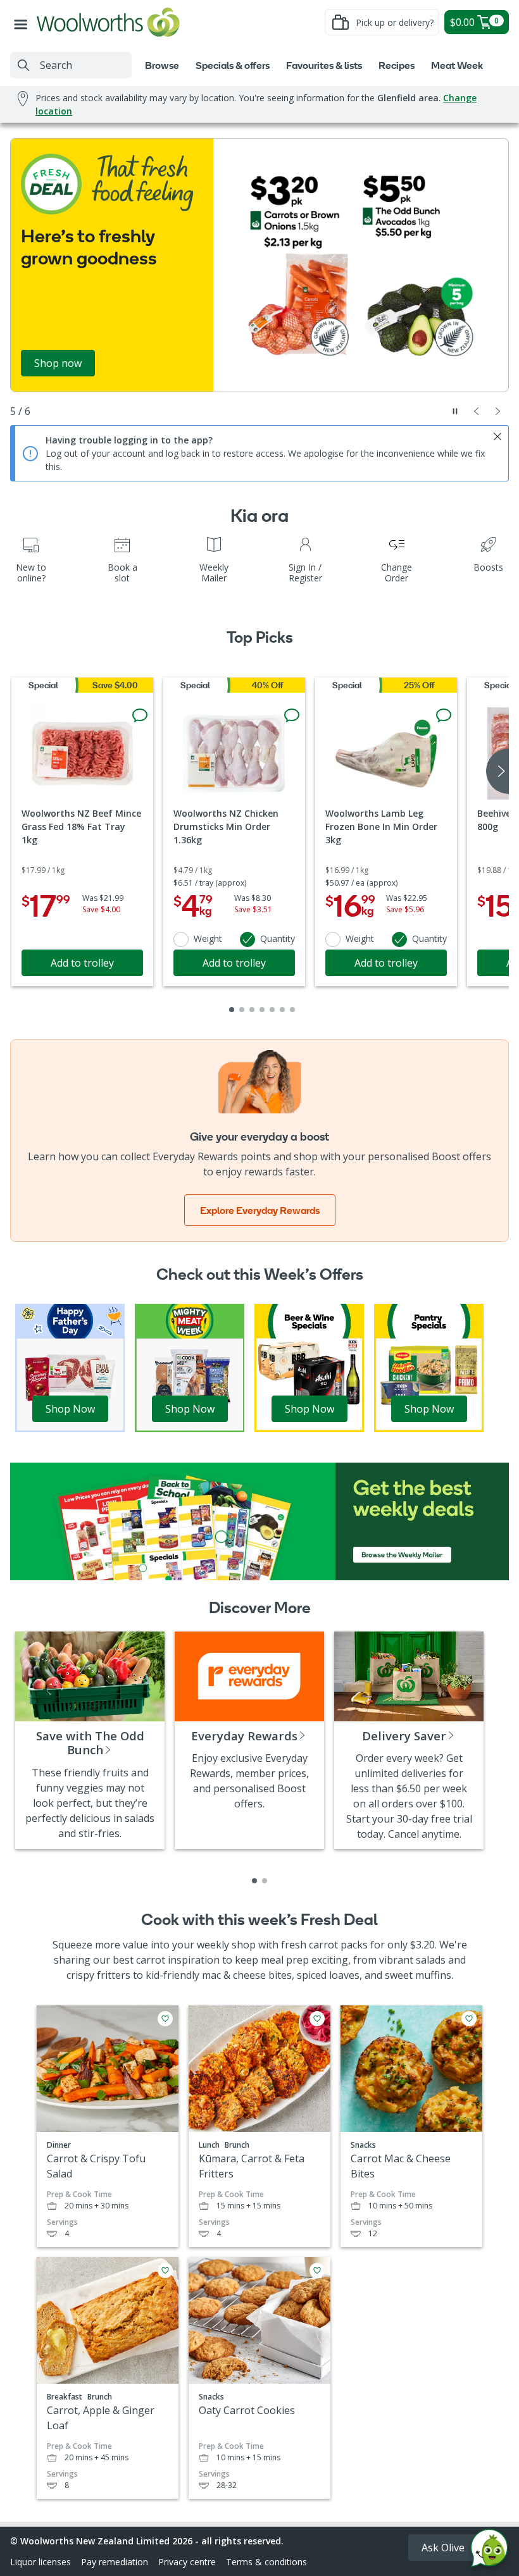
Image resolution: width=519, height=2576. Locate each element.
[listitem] (254, 1881)
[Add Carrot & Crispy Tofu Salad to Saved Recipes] (165, 2019)
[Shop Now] (70, 1367)
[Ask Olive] (489, 2551)
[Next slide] (498, 411)
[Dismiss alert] (497, 437)
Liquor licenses (41, 2562)
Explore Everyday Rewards (260, 1210)
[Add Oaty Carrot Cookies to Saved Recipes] (317, 2270)
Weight (208, 938)
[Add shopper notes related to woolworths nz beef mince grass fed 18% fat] (140, 715)
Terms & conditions (266, 2562)
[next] (497, 771)
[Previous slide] (477, 411)
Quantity (278, 938)
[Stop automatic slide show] (455, 411)
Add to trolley (82, 963)
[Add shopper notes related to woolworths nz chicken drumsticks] (292, 715)
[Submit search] (23, 65)
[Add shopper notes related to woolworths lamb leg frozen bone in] (444, 715)
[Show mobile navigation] (23, 22)
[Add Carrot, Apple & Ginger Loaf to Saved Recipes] (165, 2270)
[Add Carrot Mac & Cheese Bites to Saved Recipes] (469, 2019)
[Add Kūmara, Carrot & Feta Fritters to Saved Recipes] (317, 2019)
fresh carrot (310, 1945)
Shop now (58, 363)
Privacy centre (187, 2562)
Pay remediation (115, 2562)
